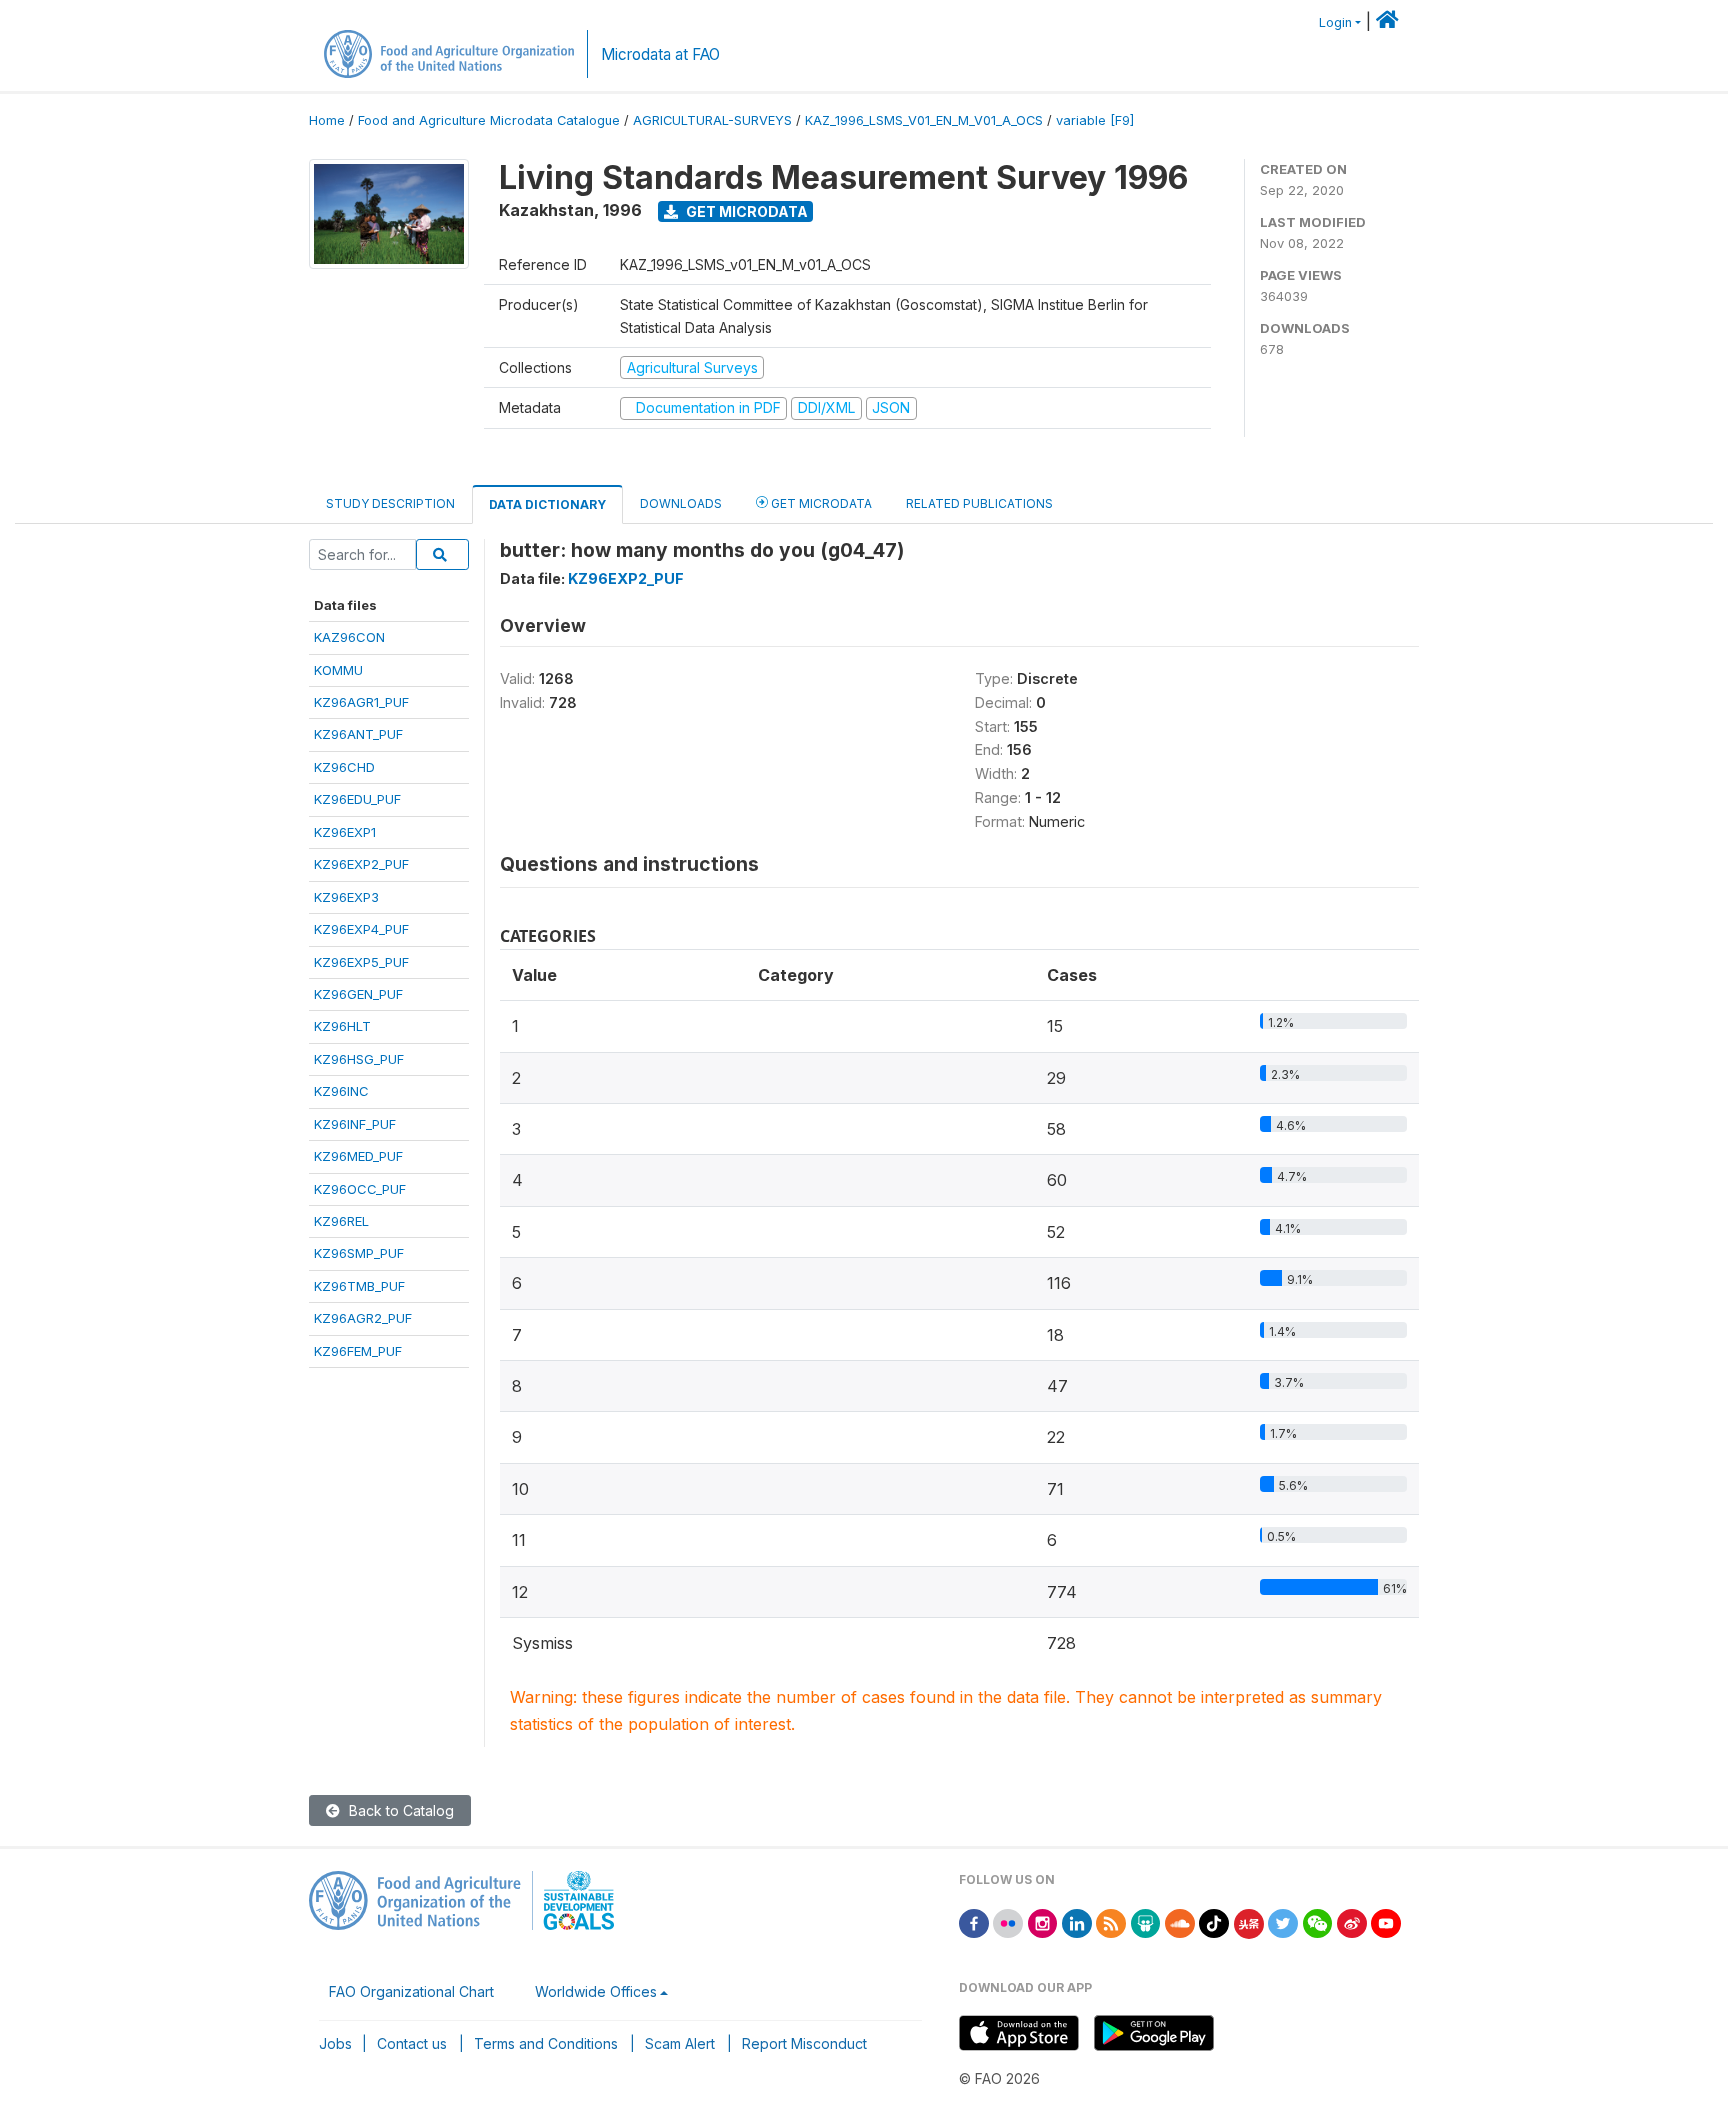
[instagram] (1043, 1922)
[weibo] (1352, 1922)
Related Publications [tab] (979, 503)
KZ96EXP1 (345, 832)
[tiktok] (1214, 1922)
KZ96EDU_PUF (357, 799)
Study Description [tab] (390, 503)
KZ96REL (341, 1221)
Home (327, 120)
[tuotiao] (1249, 1922)
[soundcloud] (1180, 1922)
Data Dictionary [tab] (547, 504)
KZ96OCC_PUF (360, 1189)
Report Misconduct (804, 2043)
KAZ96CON (349, 637)
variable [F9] (1095, 120)
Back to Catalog (399, 1810)
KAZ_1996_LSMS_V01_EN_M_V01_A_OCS (924, 120)
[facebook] (974, 1922)
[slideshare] (1146, 1922)
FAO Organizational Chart (411, 1991)
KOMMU (338, 670)
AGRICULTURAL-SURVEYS (712, 120)
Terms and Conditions (546, 2043)
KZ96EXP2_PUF (361, 864)
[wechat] (1318, 1922)
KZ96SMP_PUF (359, 1253)
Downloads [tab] (681, 503)
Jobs (335, 2043)
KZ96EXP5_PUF (361, 962)
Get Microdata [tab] (820, 503)
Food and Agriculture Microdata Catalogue (489, 120)
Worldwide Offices (596, 1991)
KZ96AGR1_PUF (361, 702)
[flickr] (1008, 1922)
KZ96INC (341, 1091)
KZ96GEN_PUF (358, 994)
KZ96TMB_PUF (359, 1286)
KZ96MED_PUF (358, 1156)
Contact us (412, 2043)
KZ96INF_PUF (355, 1124)
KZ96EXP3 (346, 897)
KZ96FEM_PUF (358, 1351)
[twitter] (1283, 1922)
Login (1335, 22)
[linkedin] (1077, 1922)
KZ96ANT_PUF (358, 734)
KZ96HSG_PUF (359, 1059)
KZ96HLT (342, 1026)
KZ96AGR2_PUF (363, 1318)
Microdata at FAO (660, 54)
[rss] (1111, 1922)
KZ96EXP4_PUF (361, 929)
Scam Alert (680, 2043)
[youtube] (1386, 1922)
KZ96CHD (344, 767)
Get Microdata (745, 211)
